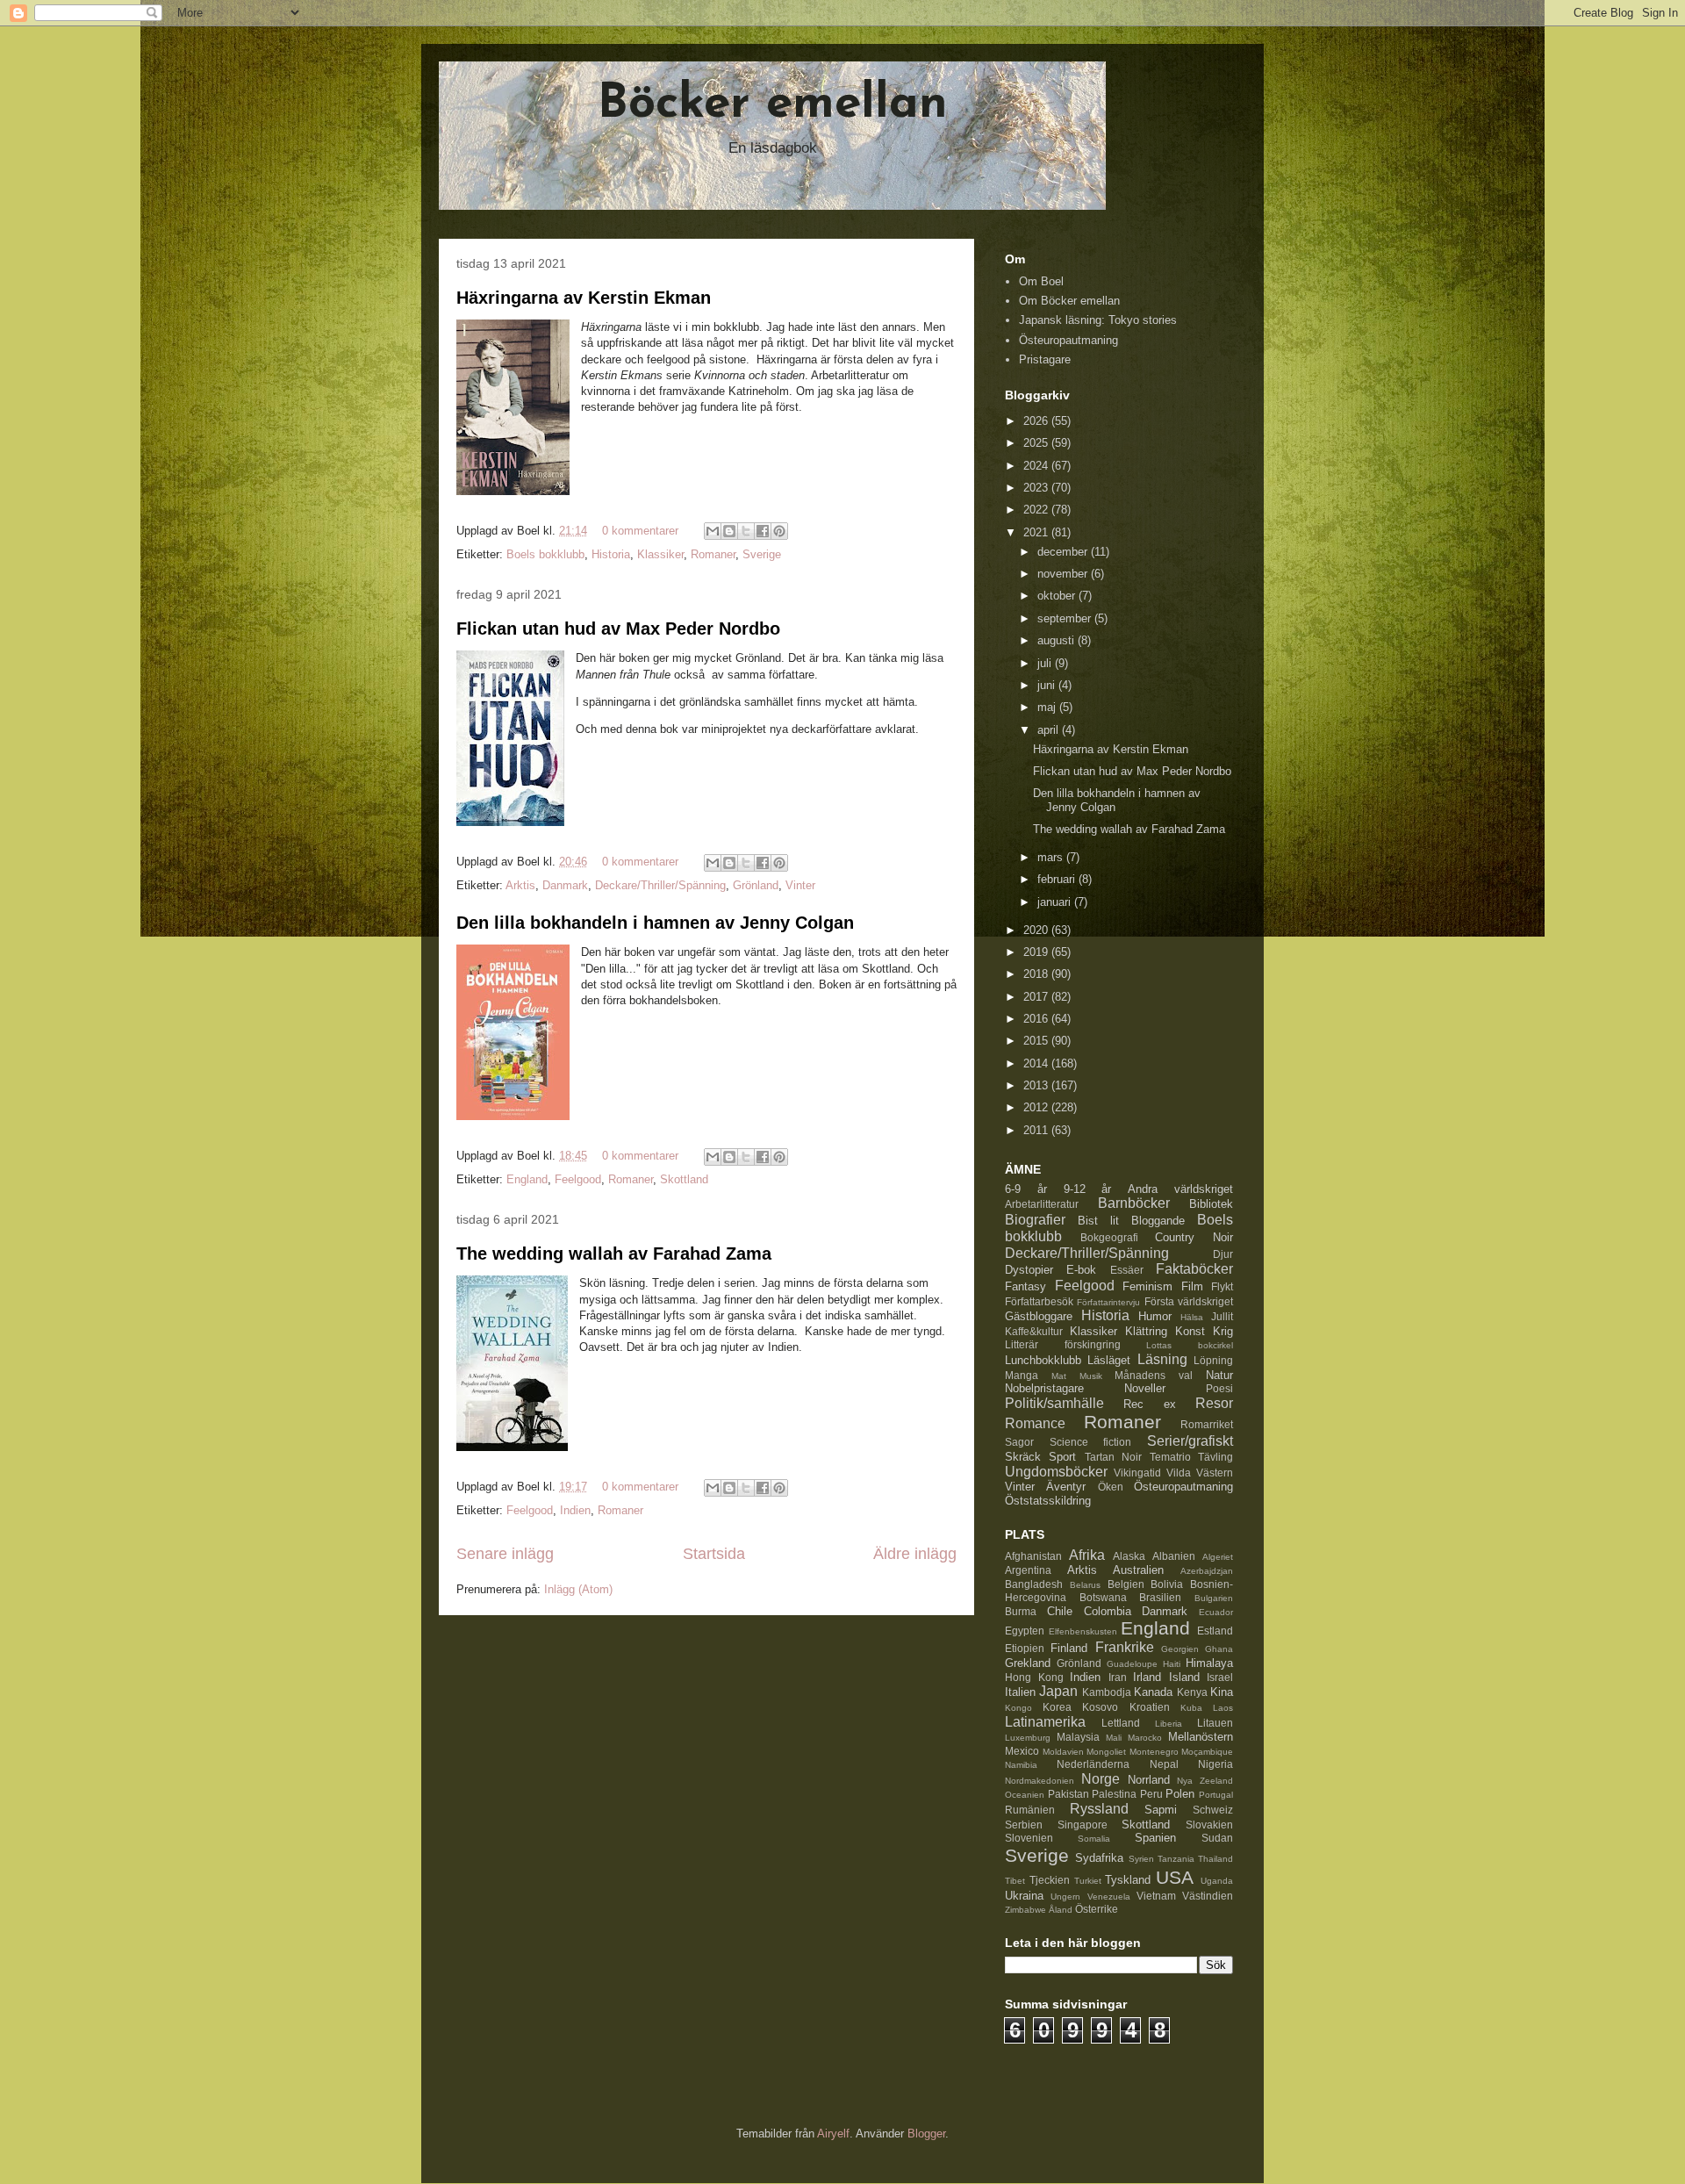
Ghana (1219, 1649)
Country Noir (1194, 1237)
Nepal (1164, 1764)
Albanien (1174, 1556)
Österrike (1097, 1909)
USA (1175, 1877)
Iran (1118, 1677)
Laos (1223, 1708)
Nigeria (1215, 1764)
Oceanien (1025, 1795)
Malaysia (1078, 1737)
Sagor (1019, 1442)
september (1066, 618)
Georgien (1180, 1649)
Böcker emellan (773, 105)
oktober (1058, 596)
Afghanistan (1033, 1556)
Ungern (1065, 1897)
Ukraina (1024, 1896)
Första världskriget (1189, 1301)
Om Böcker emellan (1069, 301)
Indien (575, 1510)
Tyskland (1128, 1880)
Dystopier (1029, 1270)
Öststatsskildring (1048, 1501)
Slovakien (1209, 1825)
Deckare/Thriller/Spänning (660, 885)
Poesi (1219, 1388)
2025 (1037, 443)
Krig (1223, 1331)
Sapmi (1161, 1810)
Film (1192, 1286)
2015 (1037, 1041)
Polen (1180, 1794)
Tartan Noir (1113, 1457)
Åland (1061, 1910)
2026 (1037, 421)
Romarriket (1207, 1424)
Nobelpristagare (1044, 1388)
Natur (1219, 1375)
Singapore (1083, 1825)
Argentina (1028, 1570)
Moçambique (1207, 1752)
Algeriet (1218, 1557)
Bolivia (1167, 1584)
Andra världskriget (1180, 1189)
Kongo (1018, 1708)
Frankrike (1125, 1647)
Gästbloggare (1039, 1316)
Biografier (1035, 1220)
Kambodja (1107, 1692)
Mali (1114, 1738)
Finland (1069, 1648)
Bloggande (1158, 1221)
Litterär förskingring (1063, 1344)
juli (1046, 663)
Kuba (1191, 1708)
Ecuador (1216, 1612)
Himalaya (1209, 1663)
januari (1056, 902)
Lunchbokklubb (1043, 1360)
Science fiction (1091, 1442)
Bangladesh (1034, 1584)
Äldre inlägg (915, 1554)
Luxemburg (1028, 1738)
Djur (1223, 1254)
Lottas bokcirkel (1190, 1345)
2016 (1037, 1019)
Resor (1214, 1403)
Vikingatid (1137, 1473)
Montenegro (1154, 1752)
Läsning (1162, 1359)
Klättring (1146, 1331)
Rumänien (1030, 1810)
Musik (1091, 1376)
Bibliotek (1211, 1204)
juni (1048, 685)
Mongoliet (1106, 1752)
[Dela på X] (746, 531)
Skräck (1023, 1457)
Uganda (1217, 1881)
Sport (1062, 1457)
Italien (1020, 1692)
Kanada (1153, 1692)
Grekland (1028, 1663)
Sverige (762, 554)
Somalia (1094, 1839)
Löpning (1213, 1360)
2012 (1037, 1107)
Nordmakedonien (1040, 1781)
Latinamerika (1045, 1722)
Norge (1101, 1779)
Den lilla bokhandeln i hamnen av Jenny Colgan (655, 923)
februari (1058, 879)
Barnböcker (1134, 1203)
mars (1052, 857)
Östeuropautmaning (1068, 340)
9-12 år (1088, 1189)
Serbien (1024, 1825)
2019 (1037, 952)
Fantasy (1025, 1286)
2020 (1037, 930)
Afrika (1087, 1555)
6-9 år (1026, 1189)
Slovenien (1029, 1838)
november (1064, 574)
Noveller (1145, 1388)
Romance (1035, 1423)
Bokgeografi (1109, 1237)
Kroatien (1150, 1707)
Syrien (1141, 1859)
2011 (1037, 1130)
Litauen (1215, 1723)
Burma (1021, 1611)
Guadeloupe (1132, 1664)
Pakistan (1068, 1794)
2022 (1037, 510)
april (1050, 730)
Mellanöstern (1201, 1737)
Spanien (1155, 1838)
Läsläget (1109, 1360)
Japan (1058, 1691)
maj (1048, 707)
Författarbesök (1039, 1301)
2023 (1037, 488)
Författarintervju (1108, 1302)
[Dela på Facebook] (763, 531)
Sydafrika (1099, 1858)
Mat (1059, 1376)
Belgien (1126, 1584)
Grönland (756, 885)
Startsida (714, 1554)
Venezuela (1109, 1897)
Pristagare (1045, 359)
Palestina (1114, 1794)
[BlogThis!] (729, 531)
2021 (1037, 532)
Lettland (1121, 1723)
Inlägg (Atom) (578, 1589)
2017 (1037, 997)
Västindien (1208, 1896)
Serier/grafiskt (1190, 1441)
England (527, 1179)
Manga (1022, 1375)
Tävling (1215, 1457)
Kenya (1192, 1692)
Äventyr (1066, 1487)
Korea (1057, 1707)
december (1064, 552)
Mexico (1022, 1751)
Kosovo (1100, 1707)
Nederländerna (1093, 1764)
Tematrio (1170, 1457)
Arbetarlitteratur (1042, 1204)
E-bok (1081, 1270)
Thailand (1215, 1859)
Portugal (1216, 1795)
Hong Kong (1034, 1677)
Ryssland (1099, 1809)
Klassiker (660, 554)
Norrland (1149, 1780)
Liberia (1169, 1724)
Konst (1190, 1331)
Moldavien (1063, 1752)
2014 (1037, 1063)
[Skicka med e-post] (713, 531)
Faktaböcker (1194, 1269)
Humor (1155, 1316)
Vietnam (1156, 1896)
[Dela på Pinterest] (779, 531)
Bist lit (1098, 1221)
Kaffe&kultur (1034, 1331)
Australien (1138, 1570)
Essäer (1127, 1270)
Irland (1147, 1677)
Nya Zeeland (1205, 1781)
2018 (1037, 974)
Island (1184, 1677)
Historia (611, 554)
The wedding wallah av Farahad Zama (614, 1254)
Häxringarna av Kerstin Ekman (584, 298)
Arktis (520, 885)
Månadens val (1154, 1375)
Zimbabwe (1025, 1910)
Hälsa (1192, 1317)
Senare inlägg (505, 1554)
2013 (1037, 1085)
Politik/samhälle (1054, 1403)
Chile (1060, 1611)
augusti (1058, 640)
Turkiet (1088, 1881)
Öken (1111, 1487)
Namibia (1021, 1765)
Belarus (1085, 1585)
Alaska (1129, 1556)
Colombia (1108, 1611)
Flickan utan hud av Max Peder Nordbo (618, 629)
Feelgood (578, 1179)
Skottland (684, 1179)
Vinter (800, 885)
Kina (1222, 1692)
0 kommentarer (640, 531)
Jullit (1222, 1316)
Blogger (926, 2134)
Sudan (1217, 1838)
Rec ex (1149, 1404)
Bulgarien (1214, 1598)
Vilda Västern (1200, 1473)
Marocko (1145, 1738)
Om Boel (1041, 281)
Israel (1220, 1677)
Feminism (1147, 1286)
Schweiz (1213, 1810)
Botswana (1103, 1597)
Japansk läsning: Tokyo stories (1098, 320)
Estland (1215, 1631)
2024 (1037, 466)
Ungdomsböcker (1056, 1472)
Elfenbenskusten (1083, 1631)
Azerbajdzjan (1207, 1571)
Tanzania (1176, 1859)
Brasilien (1160, 1597)
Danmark (565, 885)
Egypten (1025, 1631)
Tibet (1015, 1881)
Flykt (1222, 1286)
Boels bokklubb (545, 554)
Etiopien (1025, 1648)
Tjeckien (1050, 1880)
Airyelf (833, 2134)
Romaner (713, 554)
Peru (1151, 1794)
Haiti (1172, 1664)
